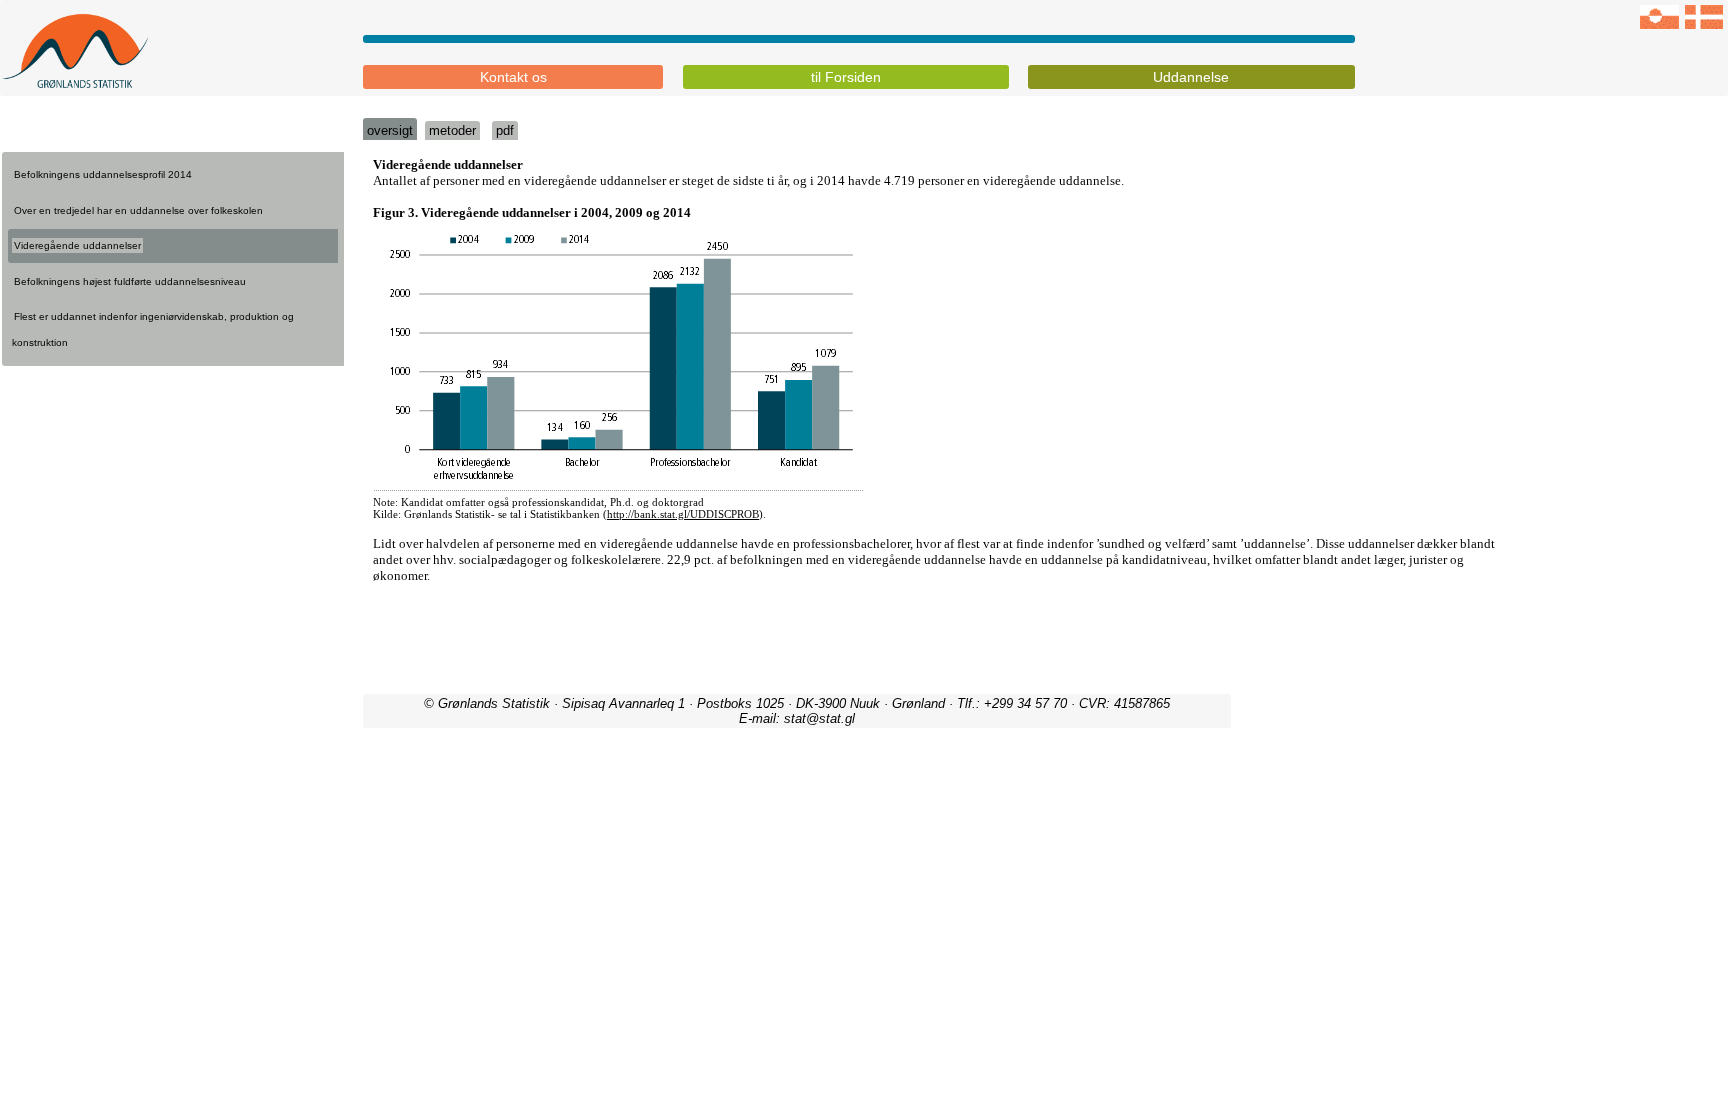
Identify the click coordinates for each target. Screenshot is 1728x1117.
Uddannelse (1191, 77)
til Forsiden (846, 77)
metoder (452, 130)
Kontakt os (513, 77)
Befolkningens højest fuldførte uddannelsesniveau (130, 281)
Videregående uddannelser (77, 245)
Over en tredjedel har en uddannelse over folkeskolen (138, 210)
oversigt (390, 130)
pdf (505, 130)
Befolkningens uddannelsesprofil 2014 (103, 174)
